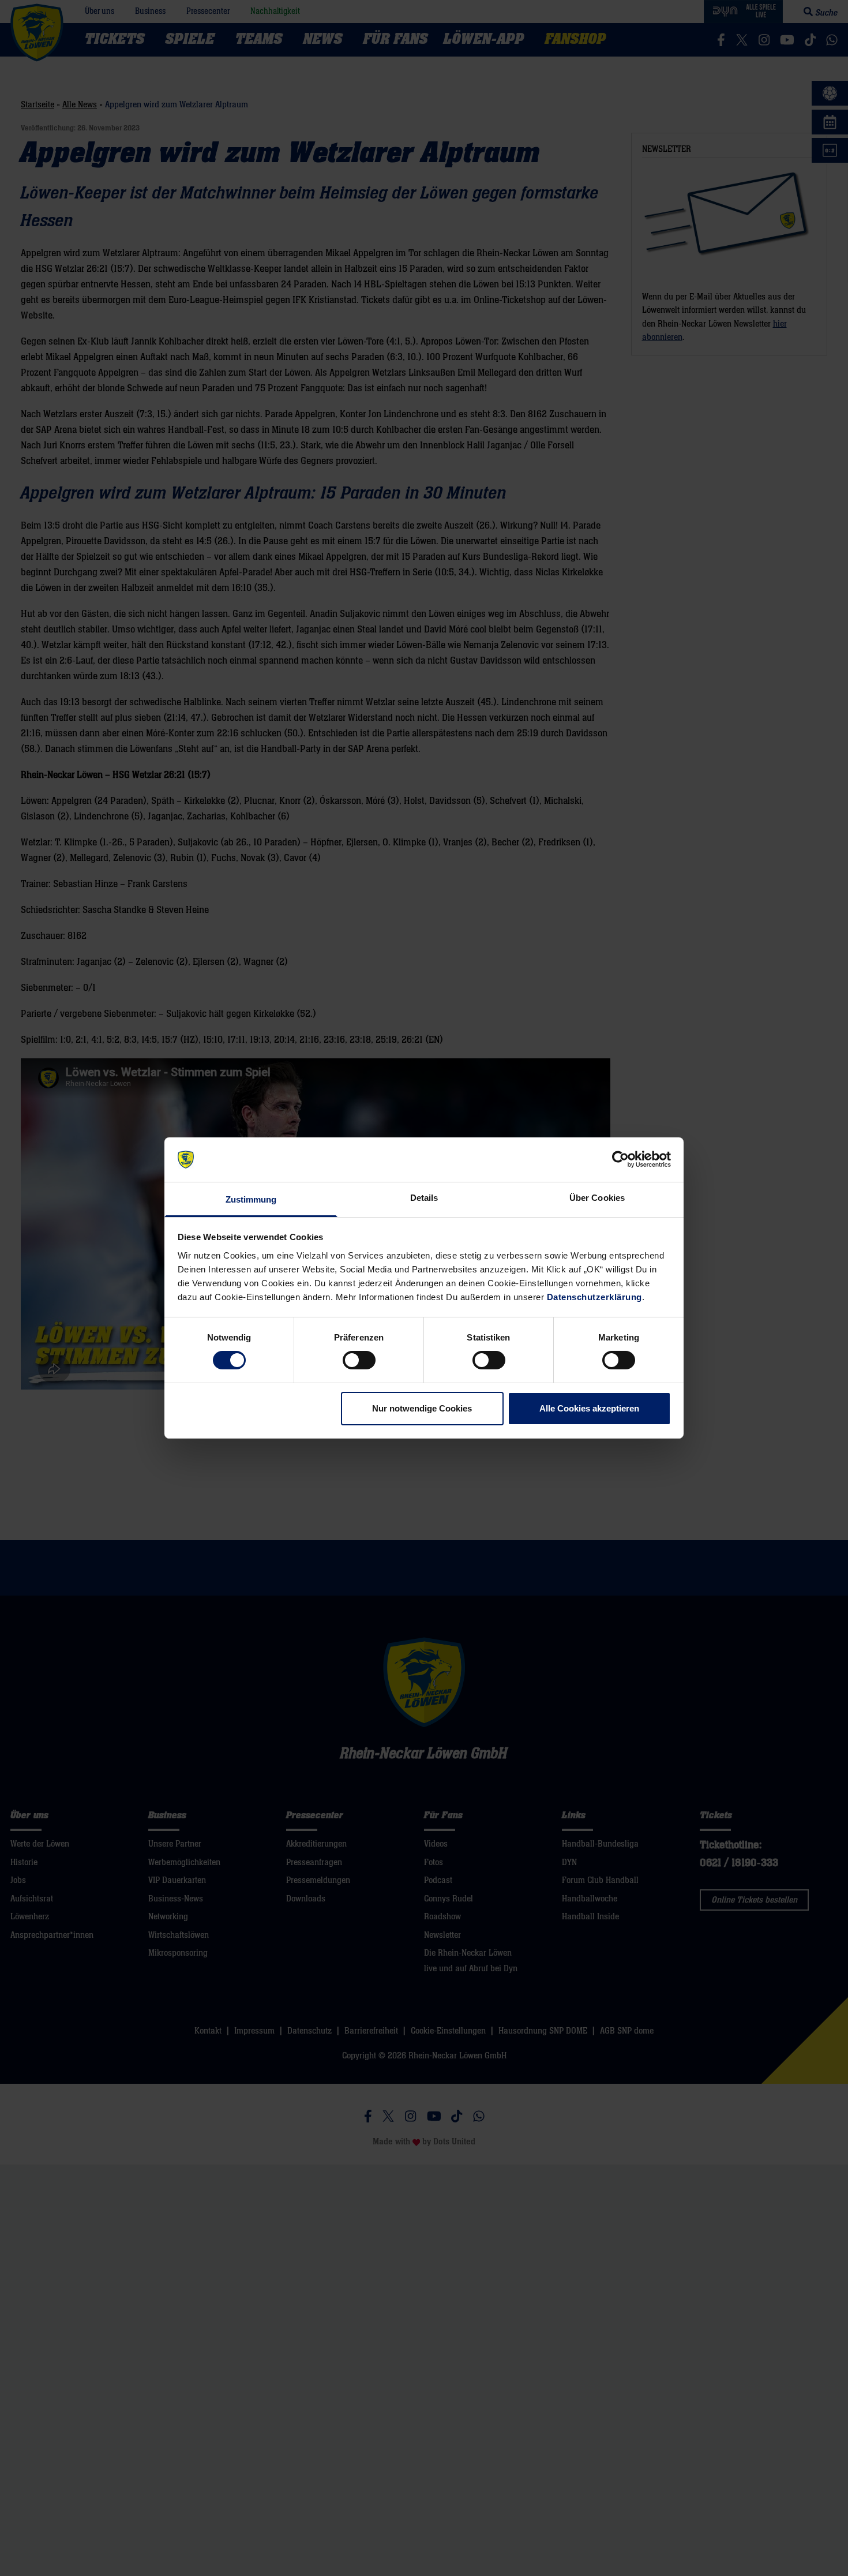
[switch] (359, 1360)
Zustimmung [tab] (251, 1199)
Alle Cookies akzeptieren (589, 1408)
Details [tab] (424, 1198)
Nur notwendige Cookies (422, 1408)
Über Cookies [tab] (597, 1198)
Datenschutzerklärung (594, 1297)
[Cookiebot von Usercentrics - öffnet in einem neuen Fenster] (620, 1159)
